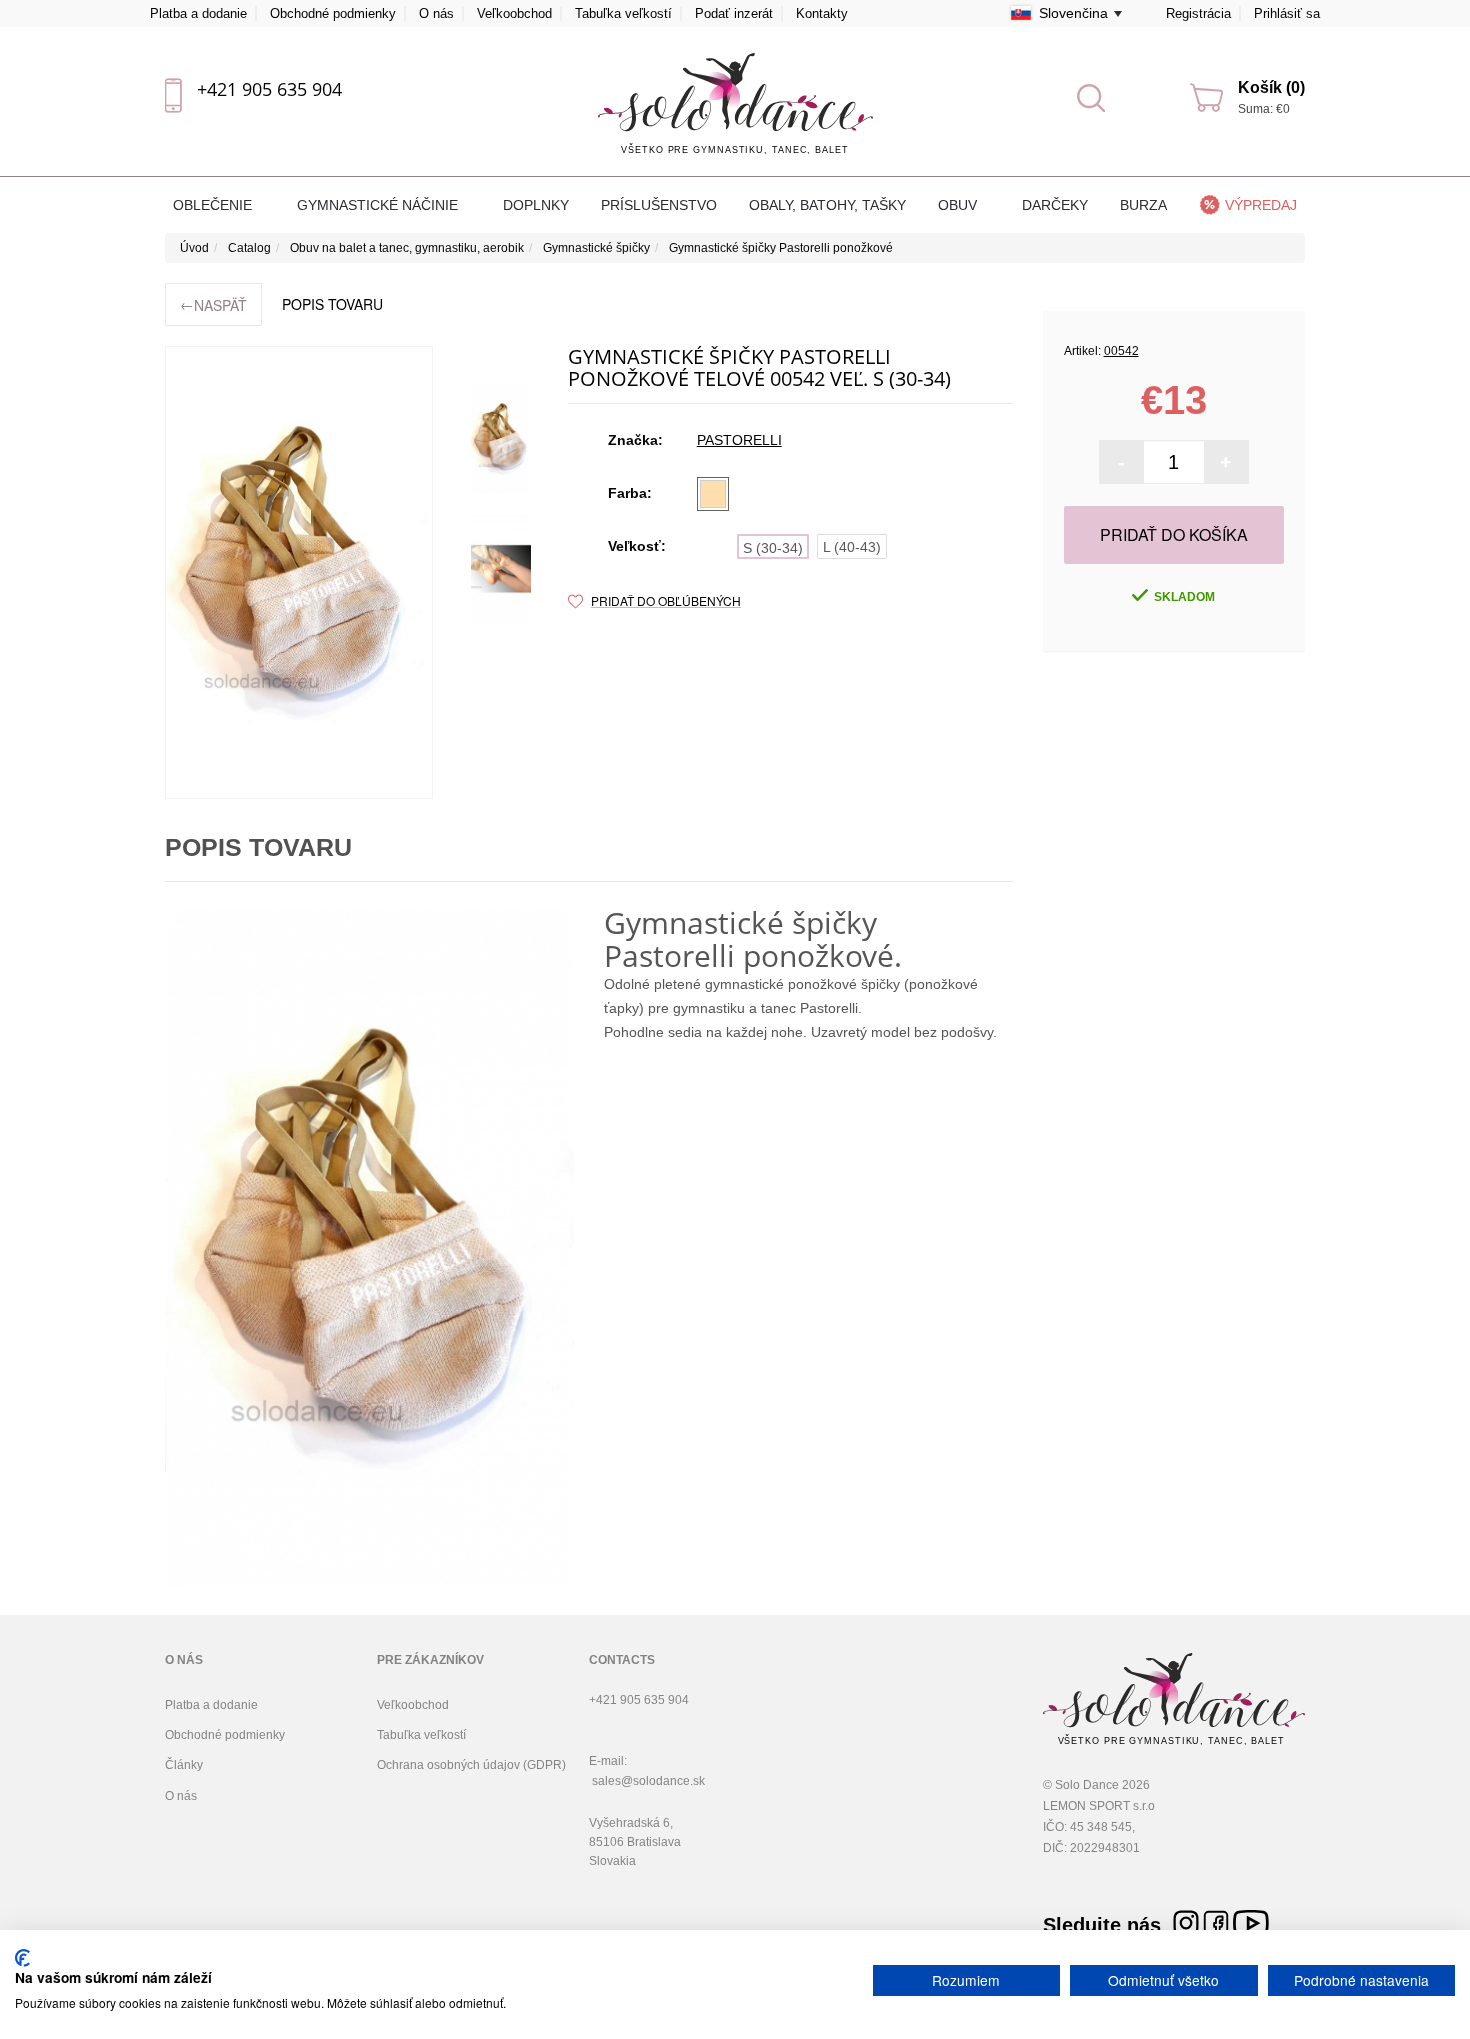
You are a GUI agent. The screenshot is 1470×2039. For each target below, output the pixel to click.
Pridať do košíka (1174, 534)
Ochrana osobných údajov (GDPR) (471, 1765)
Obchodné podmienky (333, 13)
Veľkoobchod (514, 13)
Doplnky (536, 205)
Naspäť (213, 304)
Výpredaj (1261, 205)
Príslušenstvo (659, 205)
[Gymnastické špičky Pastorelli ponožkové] (299, 572)
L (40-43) (852, 547)
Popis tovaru (332, 304)
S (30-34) (773, 548)
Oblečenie (214, 205)
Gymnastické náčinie (379, 205)
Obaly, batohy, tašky (827, 205)
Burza (1143, 205)
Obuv (959, 205)
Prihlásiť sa (1287, 13)
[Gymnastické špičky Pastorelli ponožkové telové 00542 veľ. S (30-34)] (501, 439)
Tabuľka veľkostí (623, 13)
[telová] (713, 494)
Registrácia (1198, 13)
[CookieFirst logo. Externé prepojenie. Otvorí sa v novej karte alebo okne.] (22, 1958)
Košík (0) (1271, 87)
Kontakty (822, 13)
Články (184, 1765)
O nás (436, 13)
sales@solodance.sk (648, 1781)
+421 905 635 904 (269, 89)
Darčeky (1055, 205)
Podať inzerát (734, 13)
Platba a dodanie (198, 13)
